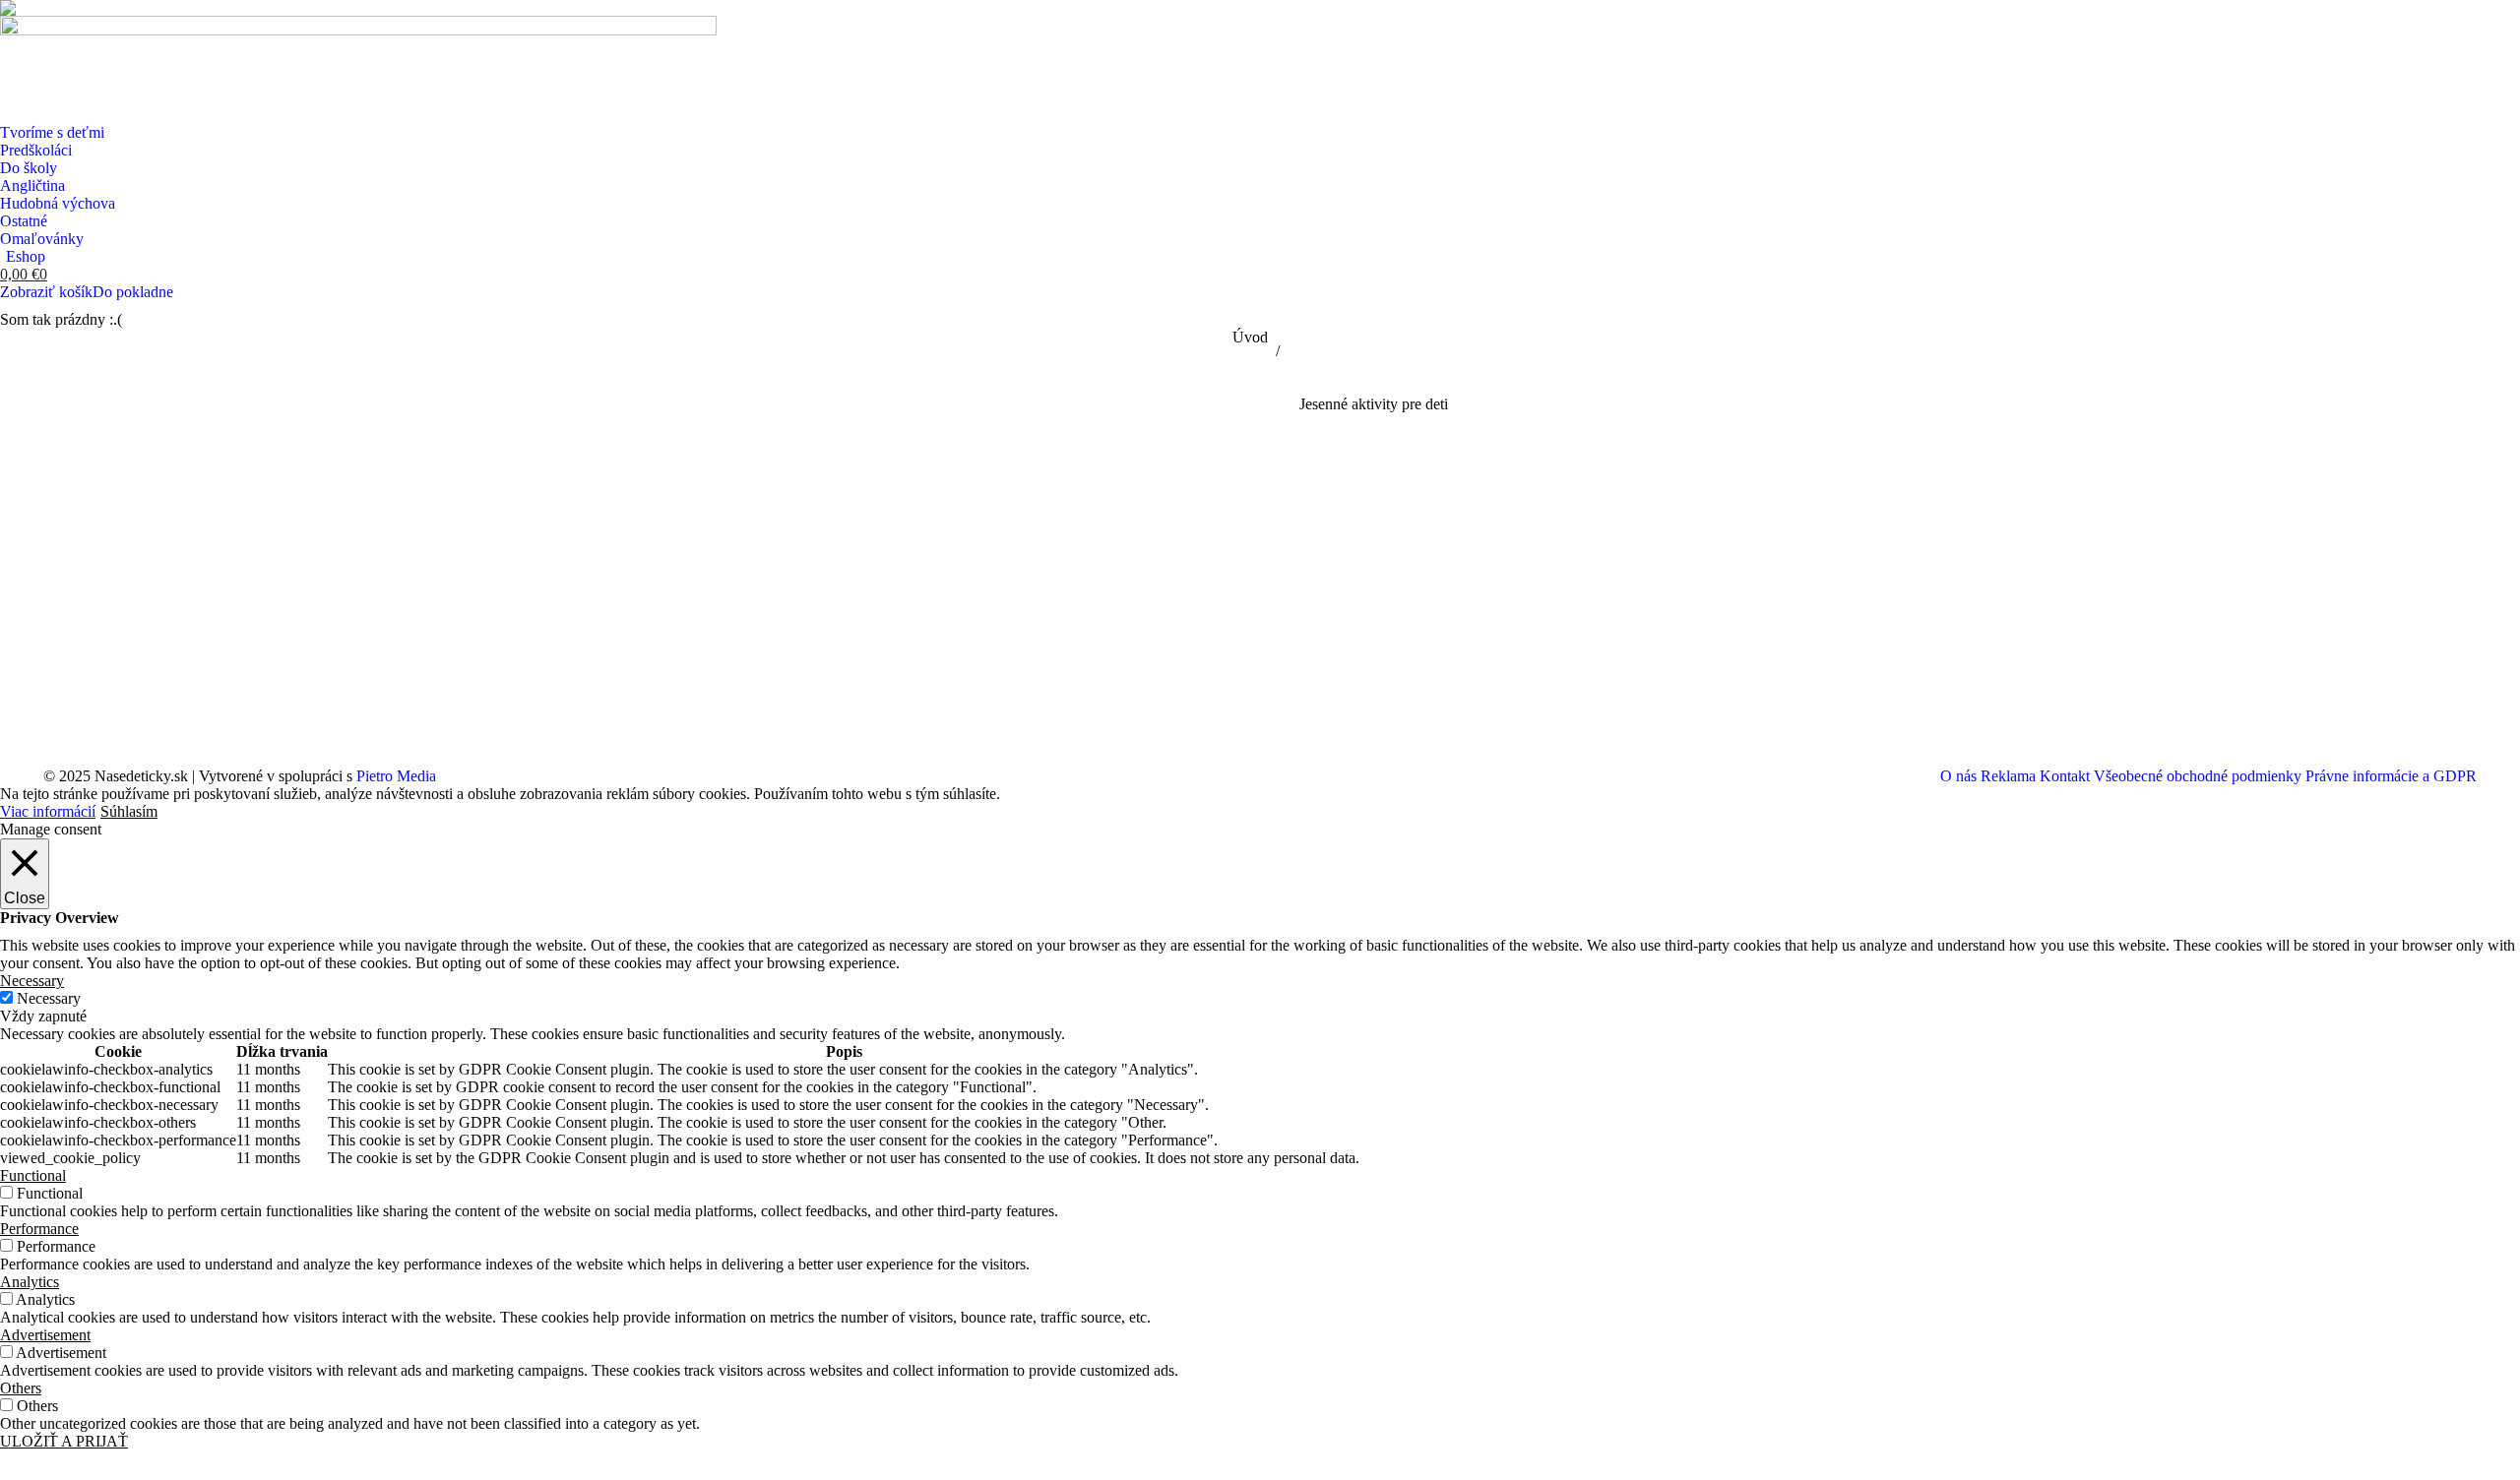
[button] (13, 13)
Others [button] (21, 1388)
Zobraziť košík (46, 292)
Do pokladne (133, 292)
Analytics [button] (30, 1282)
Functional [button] (33, 1175)
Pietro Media (396, 776)
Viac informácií (48, 811)
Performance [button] (39, 1229)
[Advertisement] (1373, 561)
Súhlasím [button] (129, 811)
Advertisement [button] (45, 1335)
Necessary (49, 998)
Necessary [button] (32, 981)
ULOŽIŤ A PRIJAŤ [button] (64, 1441)
